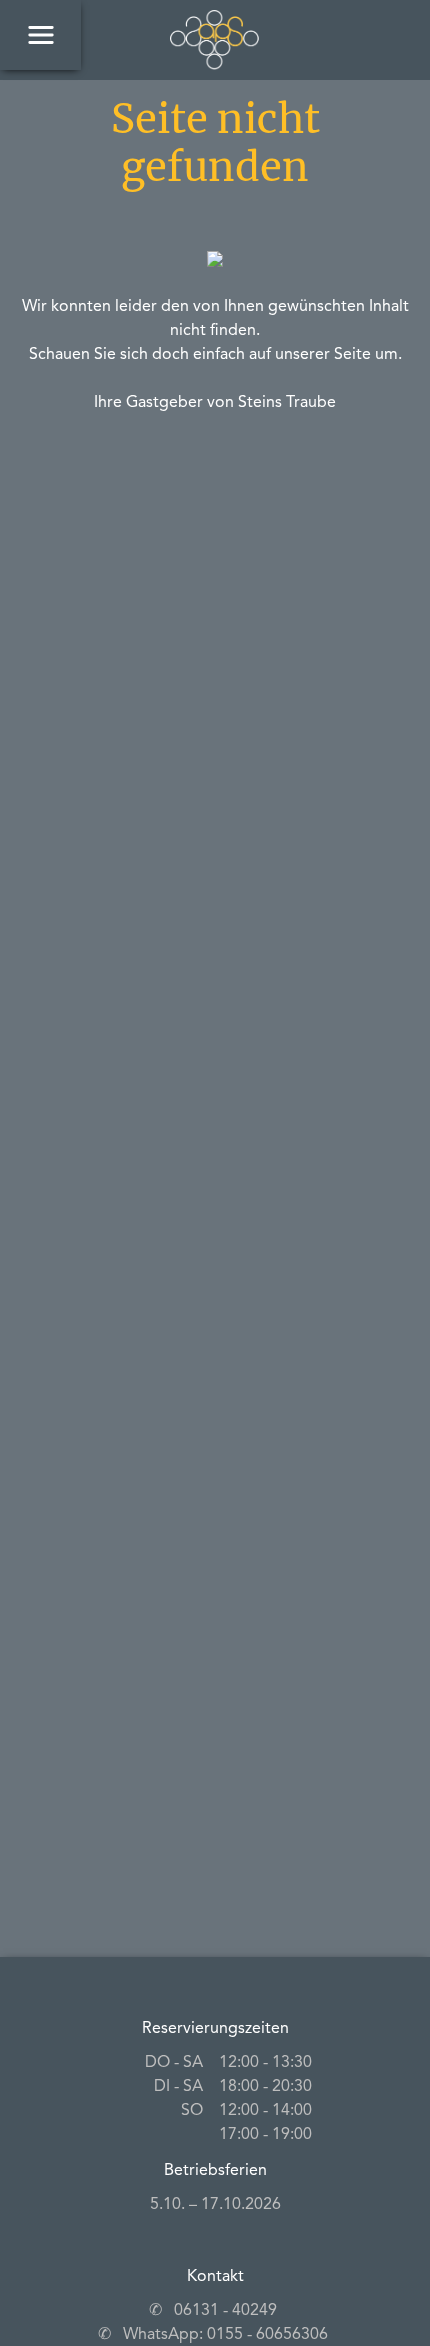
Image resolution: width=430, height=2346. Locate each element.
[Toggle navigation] (40, 35)
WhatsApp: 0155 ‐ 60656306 (225, 2335)
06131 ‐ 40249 (225, 2311)
